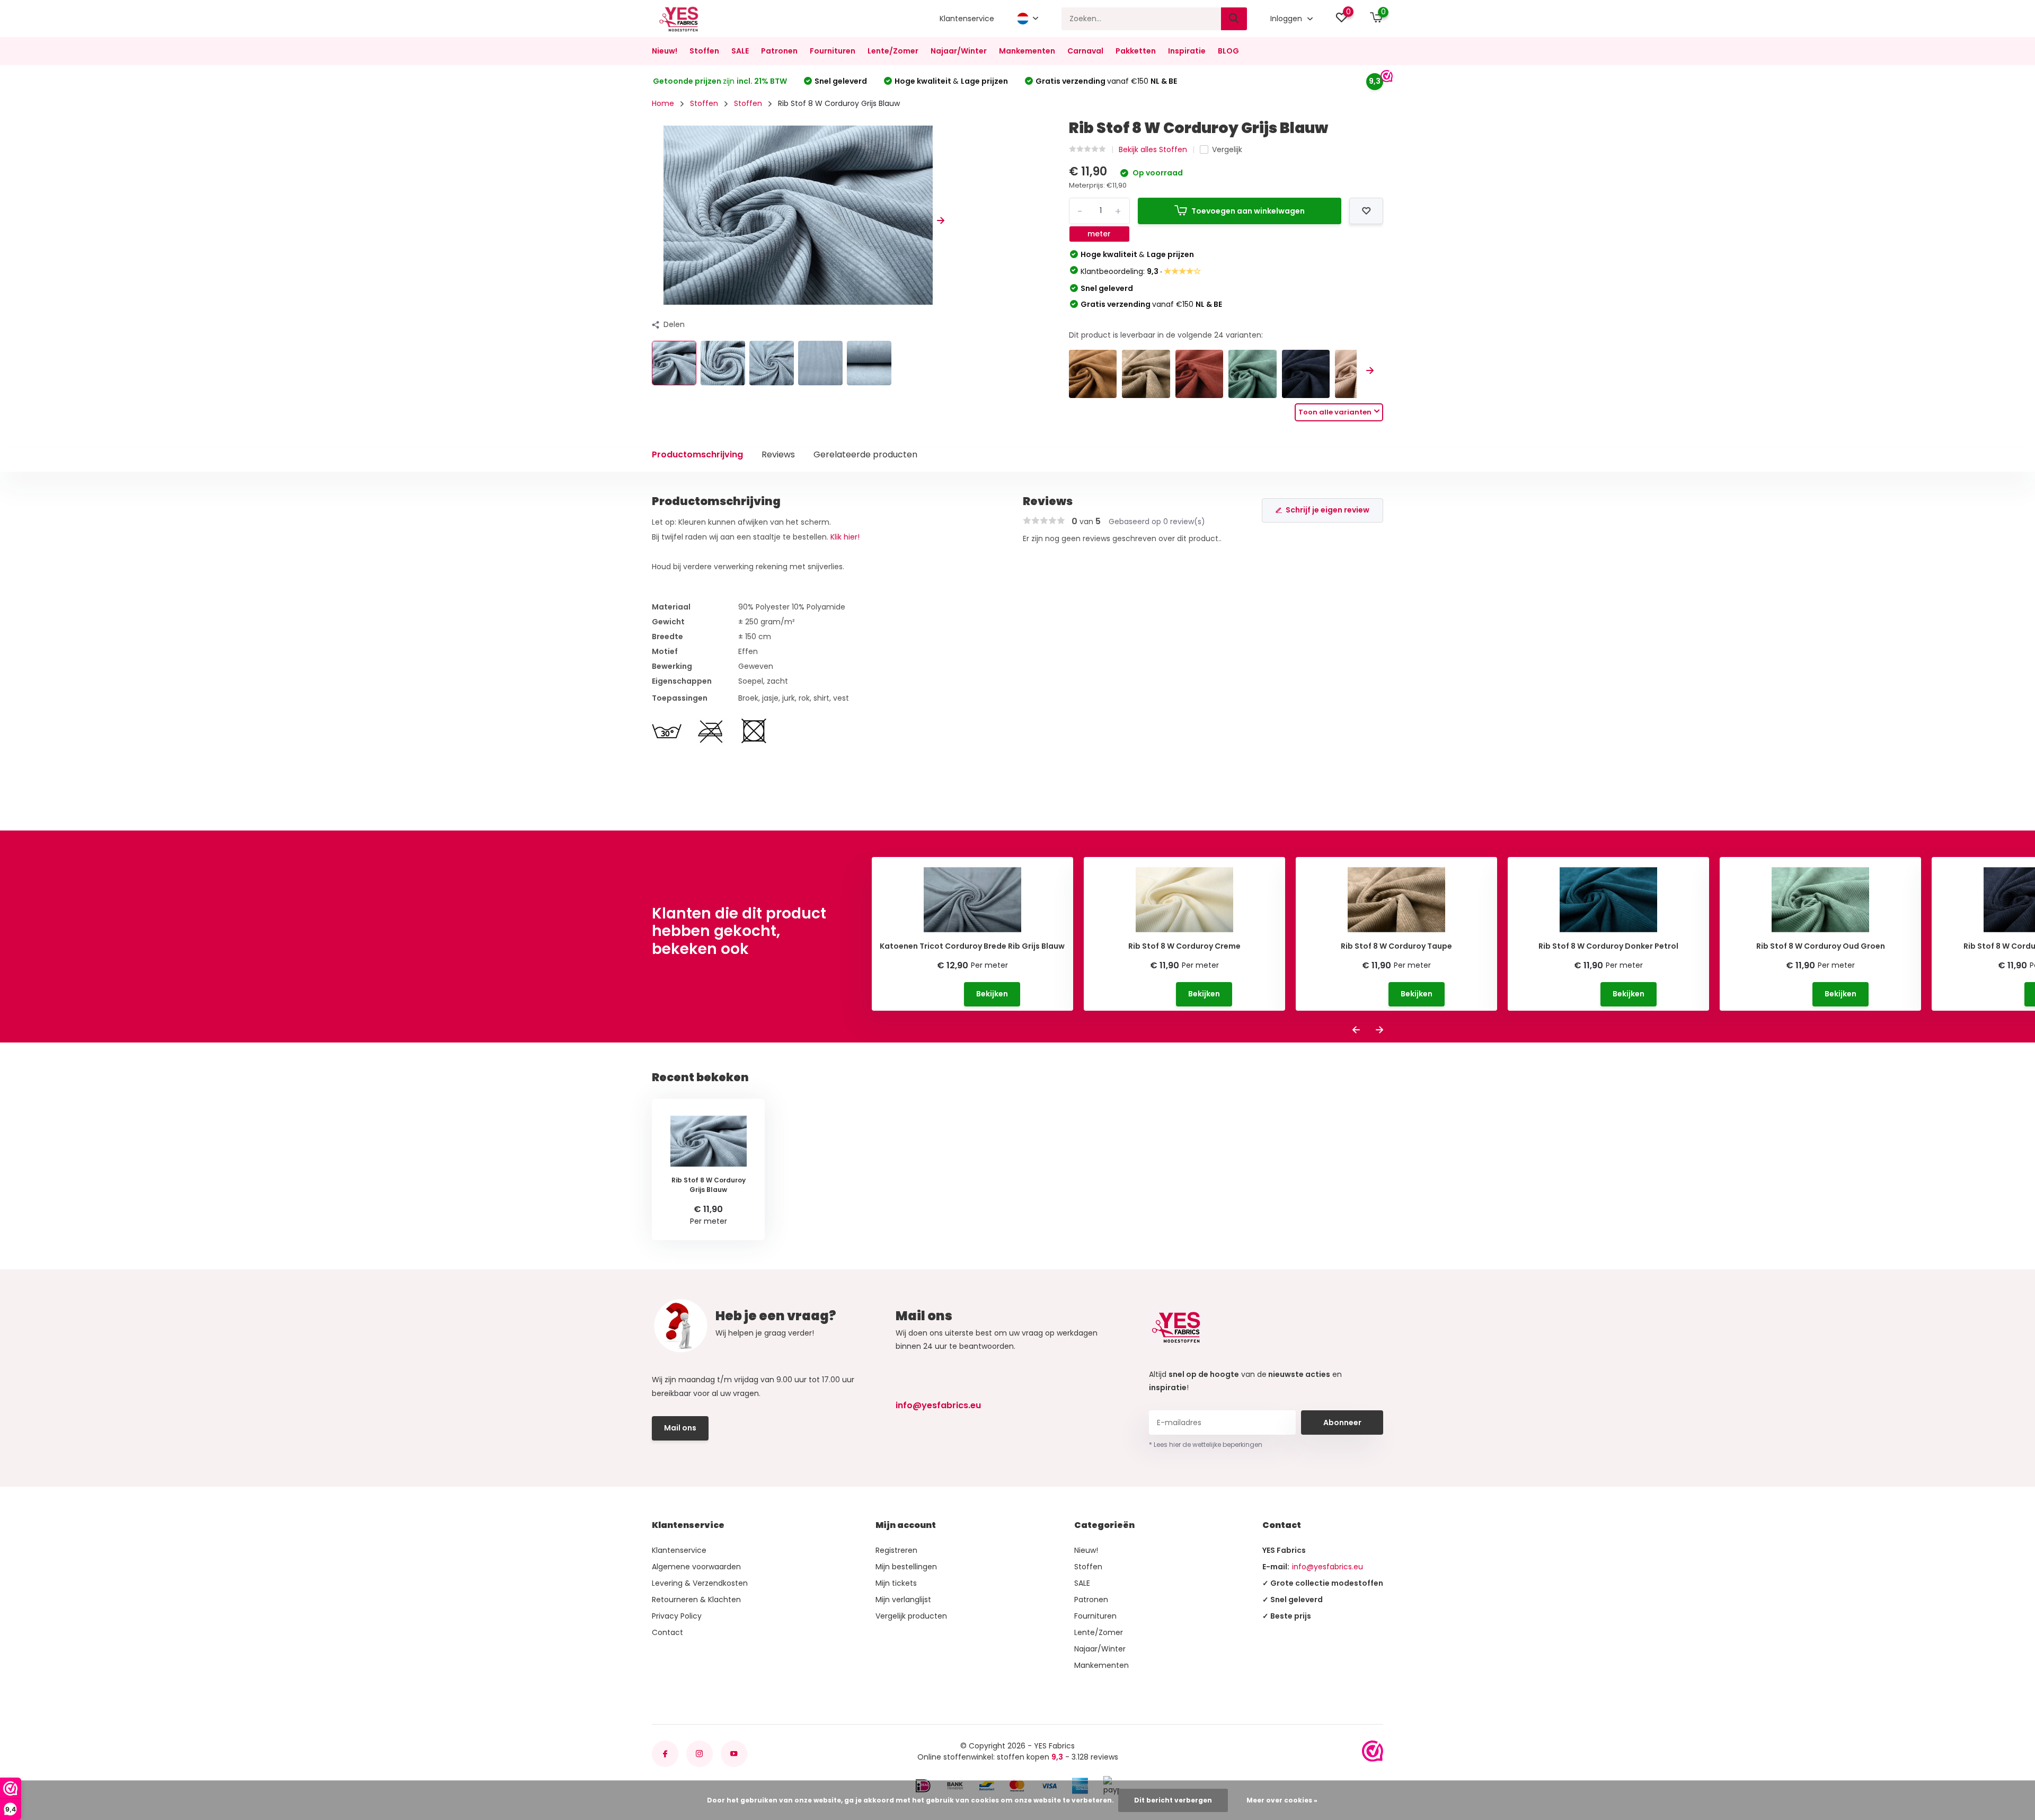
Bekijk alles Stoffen (1153, 149)
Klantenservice (967, 19)
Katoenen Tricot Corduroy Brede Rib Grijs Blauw (972, 946)
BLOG (1228, 51)
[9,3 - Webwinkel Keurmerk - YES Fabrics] (1373, 1751)
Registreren (896, 1550)
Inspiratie (1187, 51)
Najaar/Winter (959, 51)
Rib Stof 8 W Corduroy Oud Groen (1821, 946)
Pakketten (1136, 51)
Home (663, 103)
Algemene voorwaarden (696, 1567)
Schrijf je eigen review (1328, 510)
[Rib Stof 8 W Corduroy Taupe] (1146, 374)
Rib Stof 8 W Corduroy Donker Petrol (1608, 946)
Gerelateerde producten (865, 454)
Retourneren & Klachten (696, 1600)
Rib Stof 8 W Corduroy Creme (1184, 946)
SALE (740, 51)
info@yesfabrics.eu (938, 1405)
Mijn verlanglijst (903, 1600)
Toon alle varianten (1335, 412)
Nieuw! (665, 51)
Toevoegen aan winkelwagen (1248, 211)
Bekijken (992, 994)
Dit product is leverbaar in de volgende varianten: (1166, 335)
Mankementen (1027, 51)
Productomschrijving (697, 454)
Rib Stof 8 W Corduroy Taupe (1396, 946)
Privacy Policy (677, 1616)
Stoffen (704, 51)
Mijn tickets (896, 1583)
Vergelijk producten (911, 1616)
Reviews (778, 454)
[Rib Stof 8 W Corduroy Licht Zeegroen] (1253, 374)
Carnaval (1085, 51)
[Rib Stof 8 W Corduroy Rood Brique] (1200, 374)
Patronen (779, 51)
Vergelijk (1227, 149)
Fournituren (833, 51)
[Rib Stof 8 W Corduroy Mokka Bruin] (1093, 374)
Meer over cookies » (1282, 1800)
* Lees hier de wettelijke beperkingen (1206, 1444)
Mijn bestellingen (906, 1567)
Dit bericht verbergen (1173, 1800)
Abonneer (1342, 1423)
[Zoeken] (1234, 19)
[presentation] (656, 221)
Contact (667, 1632)
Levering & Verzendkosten (700, 1583)
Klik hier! (845, 537)
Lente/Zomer (893, 51)
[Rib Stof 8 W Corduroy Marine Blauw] (1306, 374)
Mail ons (680, 1428)
